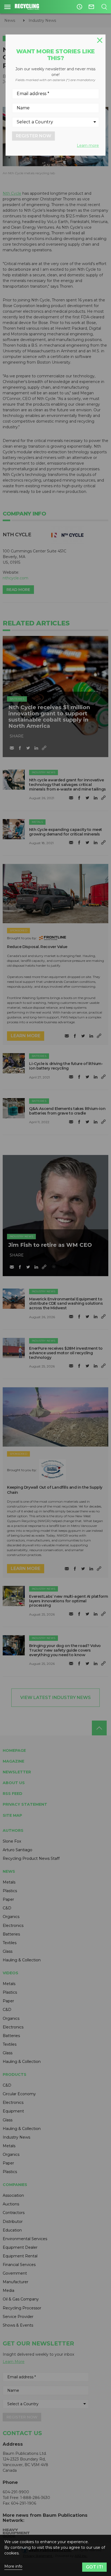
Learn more (88, 145)
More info (13, 2566)
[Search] (104, 7)
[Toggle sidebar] (7, 7)
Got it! (94, 2567)
